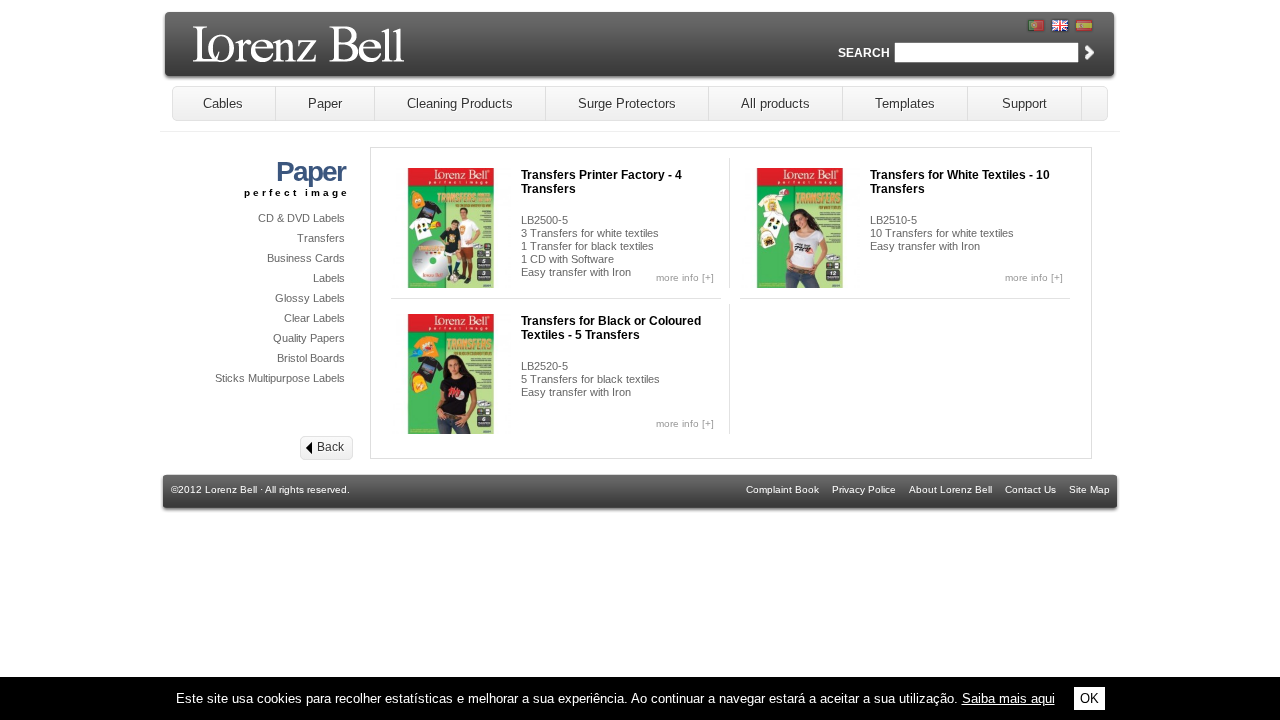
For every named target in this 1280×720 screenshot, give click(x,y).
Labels (329, 278)
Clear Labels (314, 318)
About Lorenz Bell (950, 489)
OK (1089, 698)
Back (330, 447)
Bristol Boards (311, 358)
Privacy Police (864, 489)
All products (775, 103)
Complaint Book (782, 489)
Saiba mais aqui (1008, 698)
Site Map (1089, 489)
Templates (905, 103)
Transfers (321, 238)
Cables (223, 103)
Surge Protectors (627, 103)
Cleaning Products (460, 103)
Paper (325, 103)
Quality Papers (309, 338)
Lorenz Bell (350, 52)
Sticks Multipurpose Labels (280, 378)
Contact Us (1030, 489)
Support (1024, 103)
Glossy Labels (310, 298)
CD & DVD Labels (301, 218)
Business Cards (306, 258)
